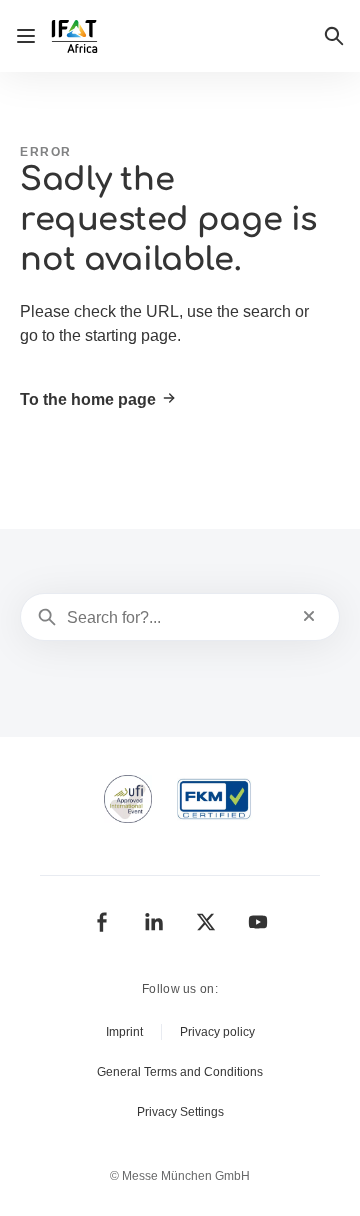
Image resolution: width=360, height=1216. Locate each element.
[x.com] (206, 922)
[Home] (76, 36)
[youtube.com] (258, 922)
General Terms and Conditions (180, 1072)
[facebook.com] (102, 922)
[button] (334, 36)
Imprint (124, 1032)
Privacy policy (217, 1032)
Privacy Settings (180, 1112)
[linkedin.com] (154, 922)
